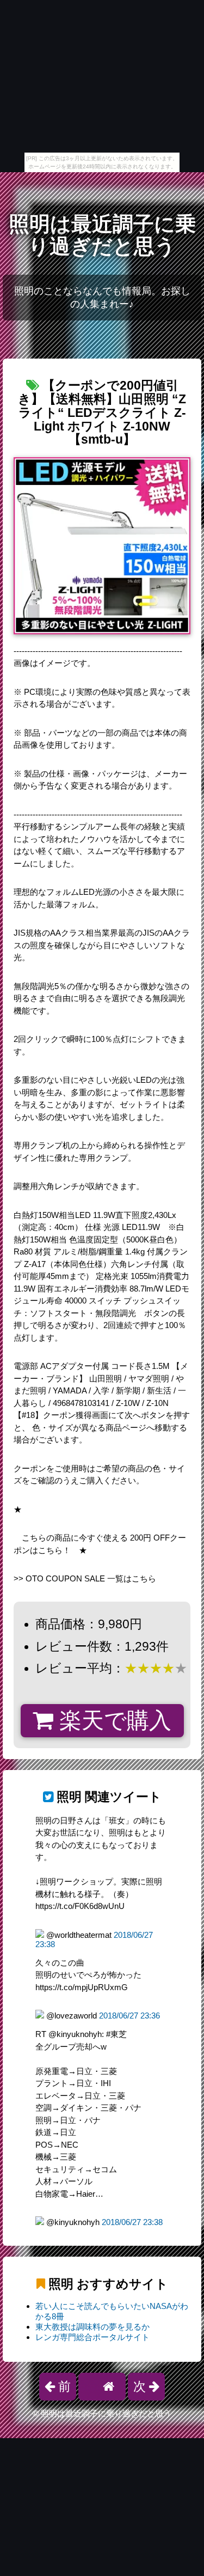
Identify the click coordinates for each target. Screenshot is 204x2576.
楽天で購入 (112, 1720)
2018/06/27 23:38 (132, 2222)
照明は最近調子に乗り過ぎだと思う (102, 235)
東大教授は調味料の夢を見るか (92, 2327)
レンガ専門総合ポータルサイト (92, 2337)
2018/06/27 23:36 (129, 2016)
